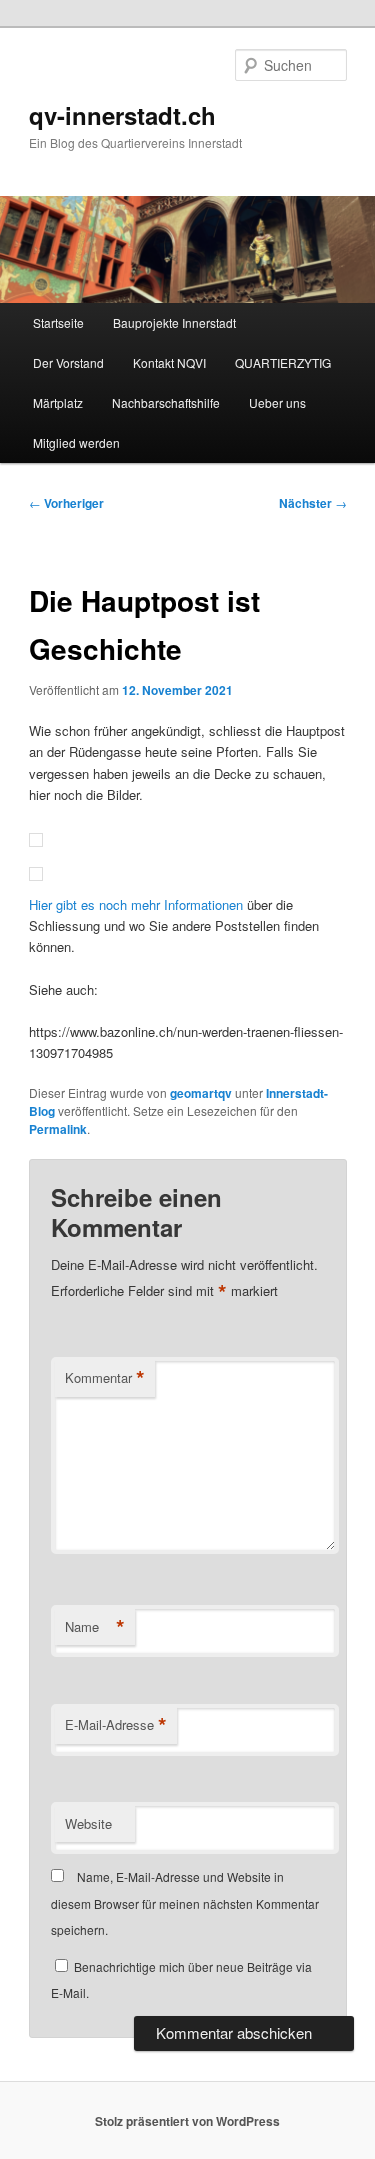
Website (88, 1823)
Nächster (313, 503)
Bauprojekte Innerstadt (174, 322)
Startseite (58, 322)
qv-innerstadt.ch (122, 115)
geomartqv (201, 1093)
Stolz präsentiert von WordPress (187, 2121)
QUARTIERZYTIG (283, 362)
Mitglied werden (76, 442)
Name (95, 1627)
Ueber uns (277, 402)
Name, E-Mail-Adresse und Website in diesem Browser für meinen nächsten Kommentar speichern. (185, 1903)
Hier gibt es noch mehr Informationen (136, 904)
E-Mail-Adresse (116, 1725)
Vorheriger (66, 503)
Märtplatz (58, 402)
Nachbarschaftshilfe (166, 402)
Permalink (58, 1129)
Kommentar (105, 1378)
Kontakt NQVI (169, 362)
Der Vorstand (68, 362)
